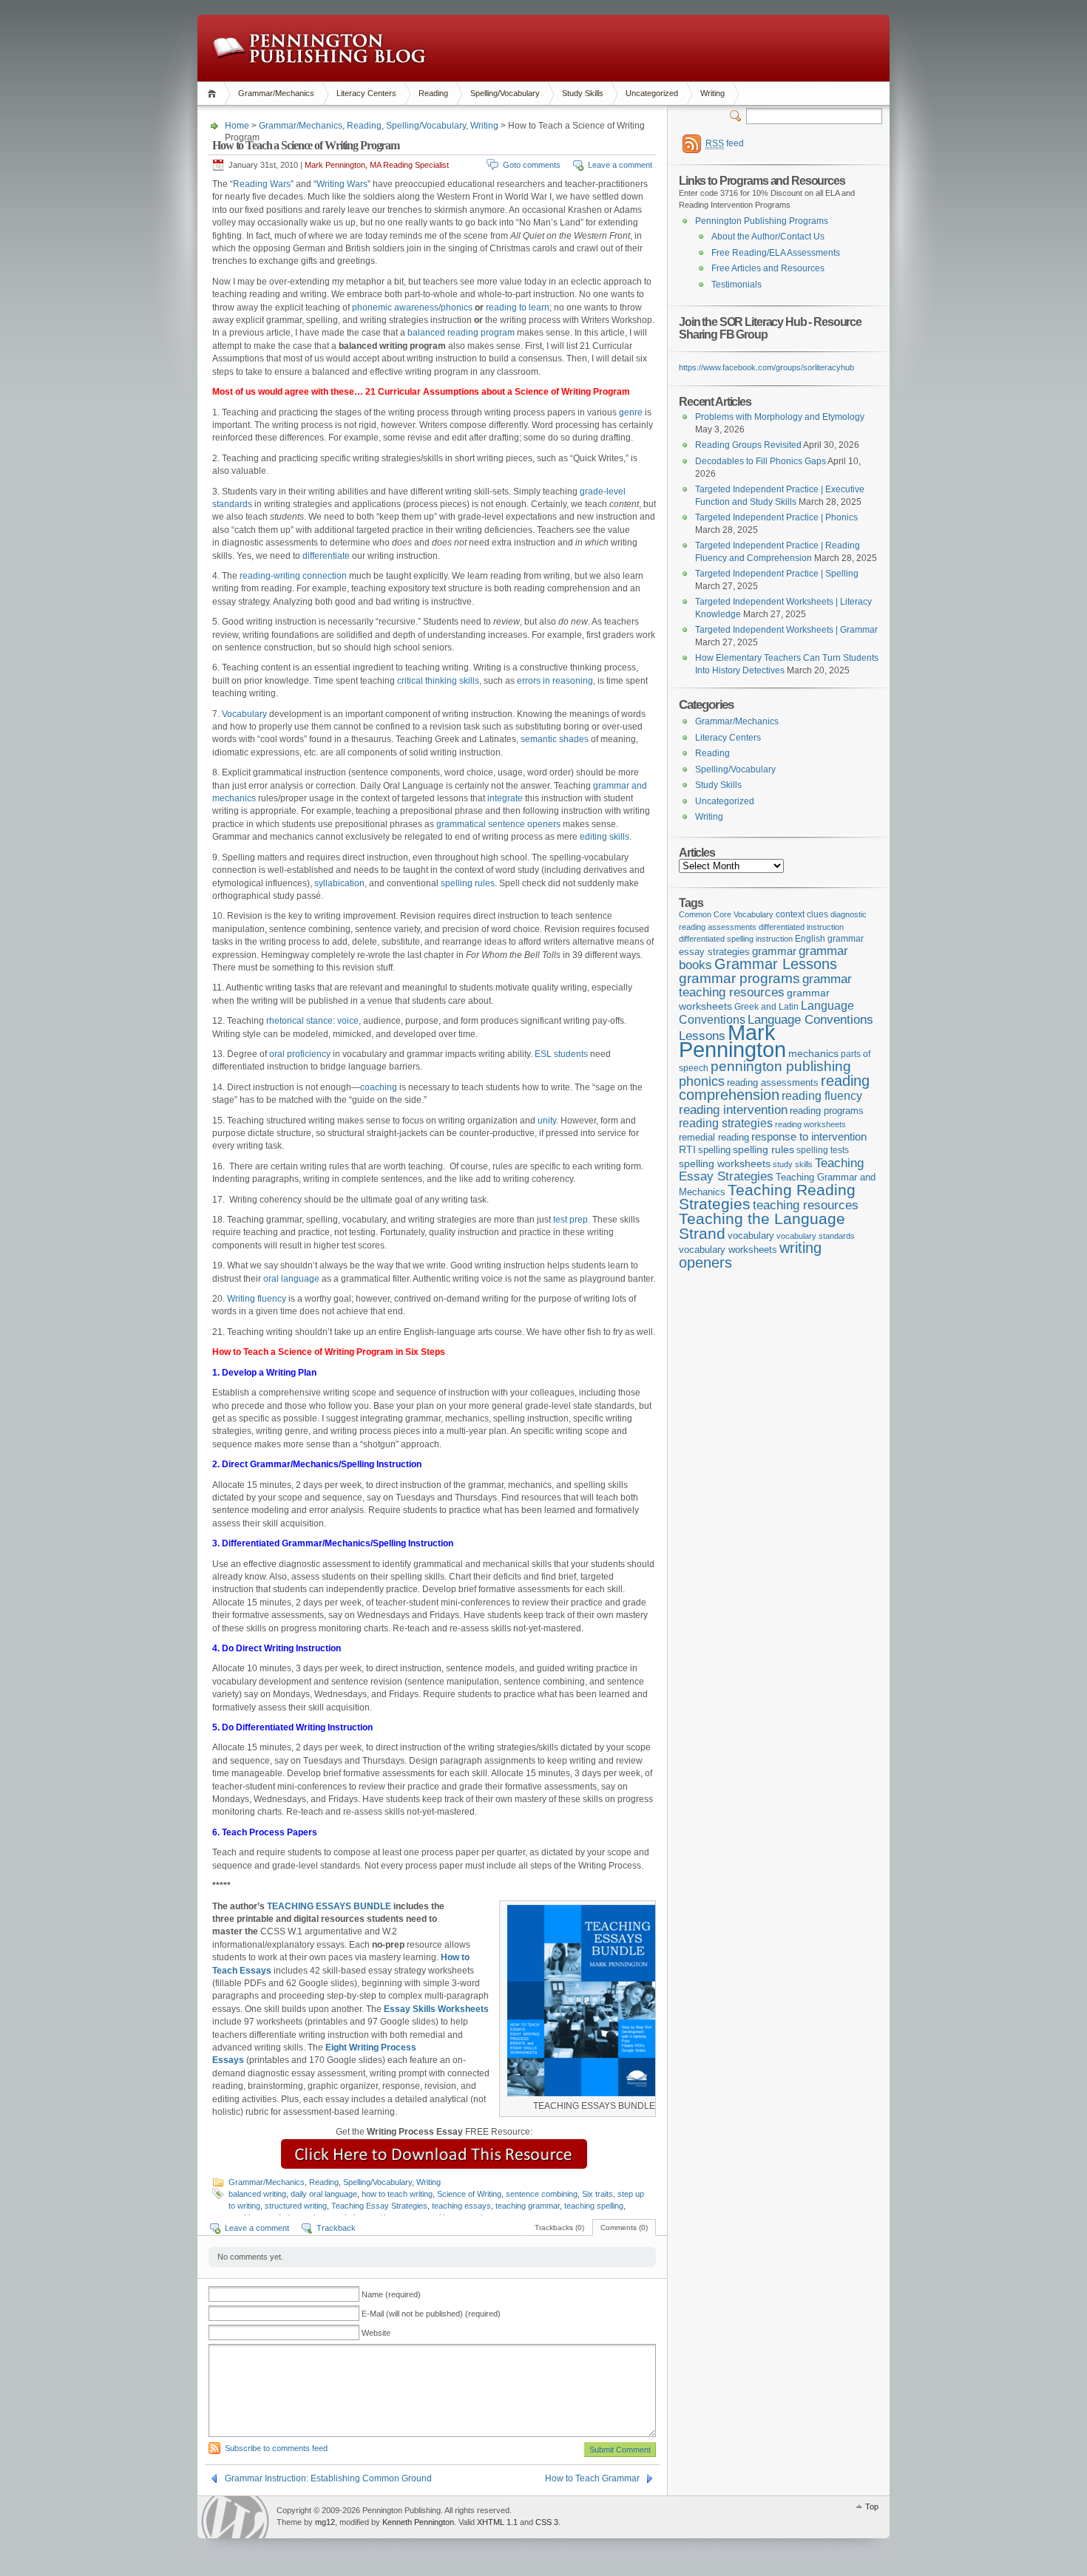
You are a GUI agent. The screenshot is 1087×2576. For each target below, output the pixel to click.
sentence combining (542, 2194)
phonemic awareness (395, 307)
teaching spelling (594, 2206)
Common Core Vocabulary (726, 914)
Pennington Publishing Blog (319, 48)
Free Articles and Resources (768, 268)
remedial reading (714, 1137)
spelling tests (823, 1150)
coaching (379, 1087)
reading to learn (517, 307)
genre (632, 412)
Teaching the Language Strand (762, 1226)
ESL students (561, 1054)
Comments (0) (624, 2227)
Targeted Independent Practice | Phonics (776, 517)
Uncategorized (652, 93)
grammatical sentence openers (498, 824)
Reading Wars (262, 184)
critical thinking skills (438, 681)
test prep (570, 1220)
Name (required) (391, 2294)
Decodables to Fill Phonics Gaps (761, 461)
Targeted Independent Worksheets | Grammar (786, 630)
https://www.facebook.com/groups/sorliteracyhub (766, 367)
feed (725, 143)
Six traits (597, 2194)
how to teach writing (397, 2194)
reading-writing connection (293, 576)
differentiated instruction (801, 927)
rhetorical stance (299, 1021)
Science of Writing (469, 2194)
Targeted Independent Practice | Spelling (777, 574)
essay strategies (714, 952)
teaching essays (461, 2206)
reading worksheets (810, 1124)
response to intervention (809, 1136)
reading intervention (733, 1109)
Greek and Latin (766, 1007)
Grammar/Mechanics (276, 93)
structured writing (296, 2206)
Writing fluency (257, 1299)
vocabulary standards (816, 1236)
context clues (802, 914)
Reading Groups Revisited (748, 445)
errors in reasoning (555, 681)
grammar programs (739, 978)
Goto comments (532, 165)
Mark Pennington (732, 1041)
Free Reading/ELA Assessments (776, 253)
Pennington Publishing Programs (762, 221)
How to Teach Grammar (592, 2478)
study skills (793, 1164)
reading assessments (773, 1083)
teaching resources (806, 1205)
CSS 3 (547, 2522)
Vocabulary (244, 714)
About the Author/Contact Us (768, 237)
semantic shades (555, 739)
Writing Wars (342, 184)
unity (547, 1121)
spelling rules (468, 883)
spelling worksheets (725, 1164)
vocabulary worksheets (728, 1250)
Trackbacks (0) (559, 2227)
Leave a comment (620, 165)
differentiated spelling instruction (736, 939)
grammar (774, 951)
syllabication (339, 883)
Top (872, 2507)
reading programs (827, 1111)
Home (214, 94)
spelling (714, 1150)
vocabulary (751, 1236)
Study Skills (583, 93)
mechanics (813, 1053)
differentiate (326, 556)
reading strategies (726, 1123)
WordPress (235, 2517)
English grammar (829, 939)
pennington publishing (781, 1066)
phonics (457, 307)
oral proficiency (300, 1054)
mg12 (325, 2522)
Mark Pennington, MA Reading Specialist (377, 165)
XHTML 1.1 (497, 2522)
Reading (433, 93)
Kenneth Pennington (418, 2522)
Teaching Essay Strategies (379, 2206)
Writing (712, 93)
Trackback (336, 2228)
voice (348, 1021)
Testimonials (736, 285)
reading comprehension (774, 1088)
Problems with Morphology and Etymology (780, 417)
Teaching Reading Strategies (767, 1197)
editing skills (605, 837)
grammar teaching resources (765, 986)
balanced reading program (461, 333)
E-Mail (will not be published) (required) (431, 2314)
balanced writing (257, 2194)
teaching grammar (528, 2206)
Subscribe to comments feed (276, 2448)
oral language (291, 1279)
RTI (687, 1149)
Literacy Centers (366, 93)
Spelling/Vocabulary (505, 93)
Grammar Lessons (776, 964)
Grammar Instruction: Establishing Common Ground (328, 2478)
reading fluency (822, 1096)
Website (376, 2333)
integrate (505, 798)
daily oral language (324, 2194)
